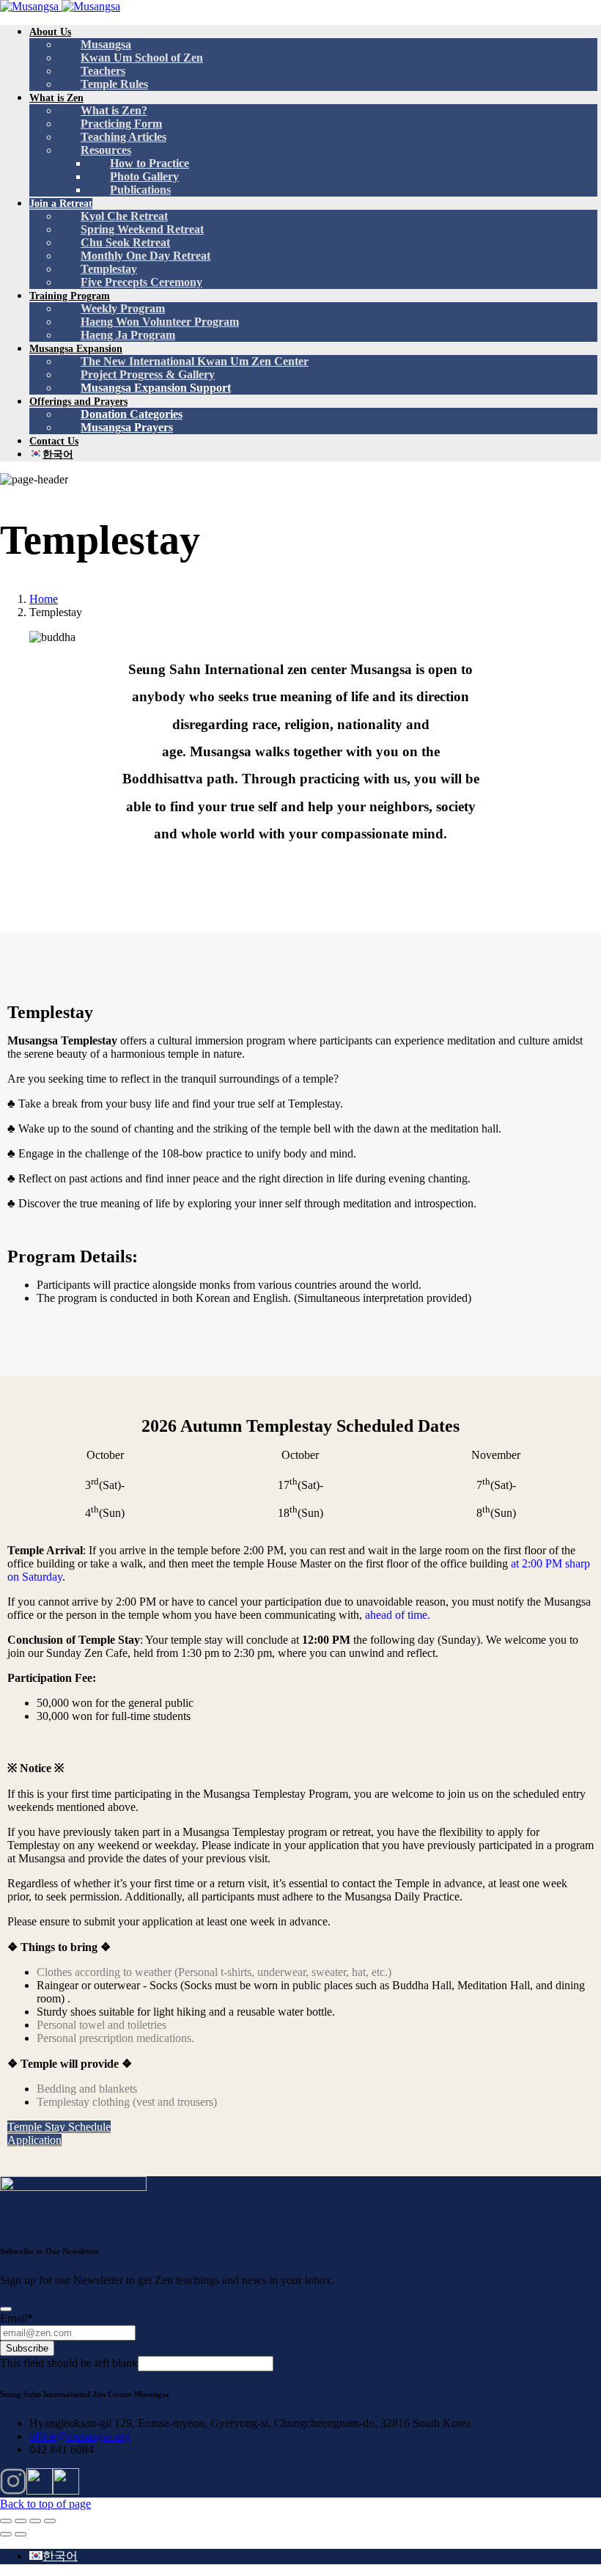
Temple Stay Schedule (59, 2127)
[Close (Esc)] (6, 2521)
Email (16, 2318)
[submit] (6, 2309)
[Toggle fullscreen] (35, 2521)
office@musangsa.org (80, 2436)
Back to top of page (45, 2504)
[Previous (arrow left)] (6, 2534)
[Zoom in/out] (50, 2521)
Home (44, 599)
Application (34, 2140)
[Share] (21, 2521)
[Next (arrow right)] (21, 2534)
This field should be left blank (69, 2363)
